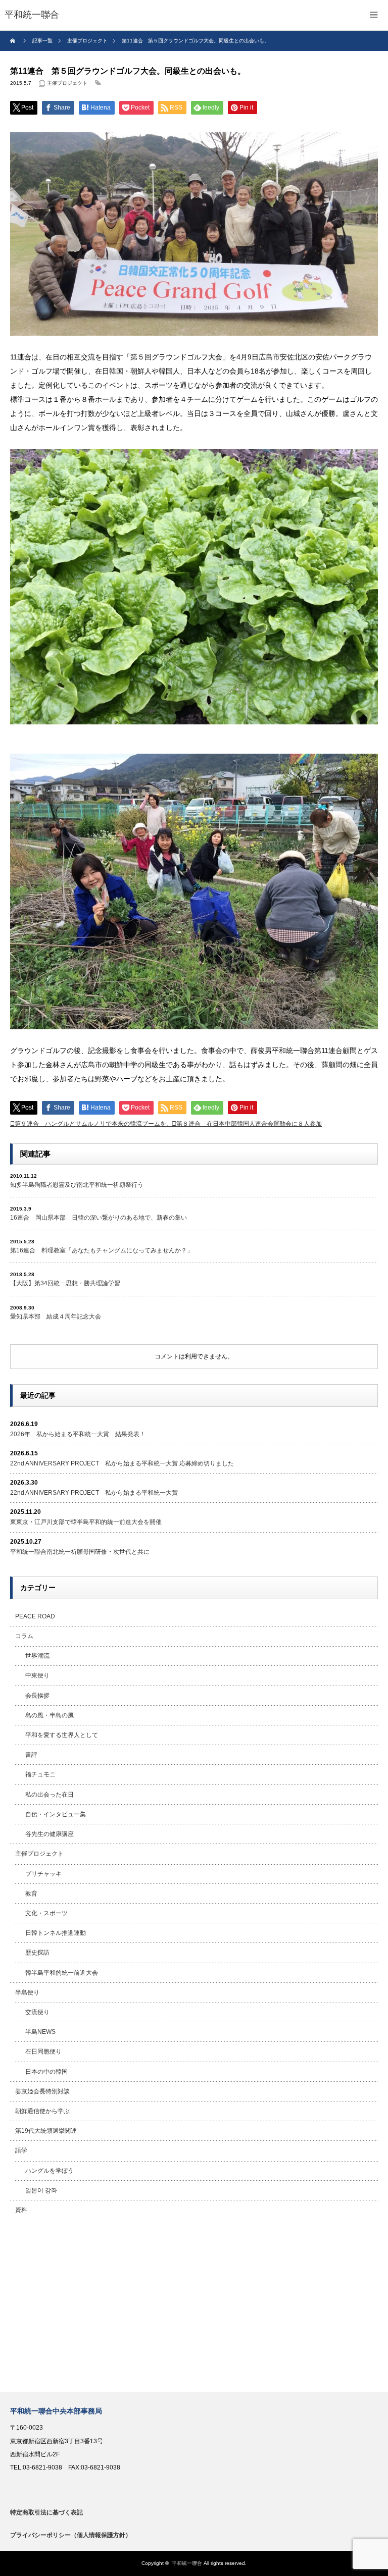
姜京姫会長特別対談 (42, 2091)
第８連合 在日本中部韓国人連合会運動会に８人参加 (249, 1124)
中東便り (37, 1675)
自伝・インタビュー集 (56, 1814)
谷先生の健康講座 (50, 1834)
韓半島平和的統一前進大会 (62, 1973)
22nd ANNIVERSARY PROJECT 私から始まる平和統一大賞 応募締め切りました (122, 1463)
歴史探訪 (37, 1953)
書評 (31, 1755)
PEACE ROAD (35, 1616)
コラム (24, 1636)
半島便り (27, 1992)
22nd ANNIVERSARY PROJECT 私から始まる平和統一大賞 (94, 1493)
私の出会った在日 (50, 1795)
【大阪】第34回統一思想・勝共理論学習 (65, 1283)
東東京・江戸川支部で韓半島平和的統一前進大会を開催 (86, 1522)
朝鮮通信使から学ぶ (42, 2111)
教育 (31, 1894)
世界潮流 (37, 1656)
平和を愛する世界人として (62, 1735)
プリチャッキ (43, 1874)
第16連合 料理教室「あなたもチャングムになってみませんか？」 (102, 1250)
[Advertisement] (194, 2306)
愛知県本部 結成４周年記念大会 (56, 1317)
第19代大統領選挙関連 (46, 2131)
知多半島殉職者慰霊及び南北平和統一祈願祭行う (77, 1185)
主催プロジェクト (67, 83)
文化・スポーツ (46, 1913)
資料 (21, 2210)
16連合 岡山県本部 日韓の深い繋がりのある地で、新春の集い (99, 1218)
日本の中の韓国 (46, 2072)
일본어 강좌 (41, 2190)
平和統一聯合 (187, 2563)
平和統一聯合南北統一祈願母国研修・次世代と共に (80, 1552)
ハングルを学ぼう (50, 2171)
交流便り (37, 2012)
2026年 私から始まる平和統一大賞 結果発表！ (78, 1434)
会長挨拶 (37, 1696)
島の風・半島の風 (50, 1715)
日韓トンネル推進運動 (56, 1933)
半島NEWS (40, 2032)
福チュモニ (40, 1774)
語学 (21, 2150)
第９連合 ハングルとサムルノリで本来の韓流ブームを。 (93, 1124)
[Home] (14, 41)
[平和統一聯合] (32, 15)
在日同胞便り (43, 2052)
